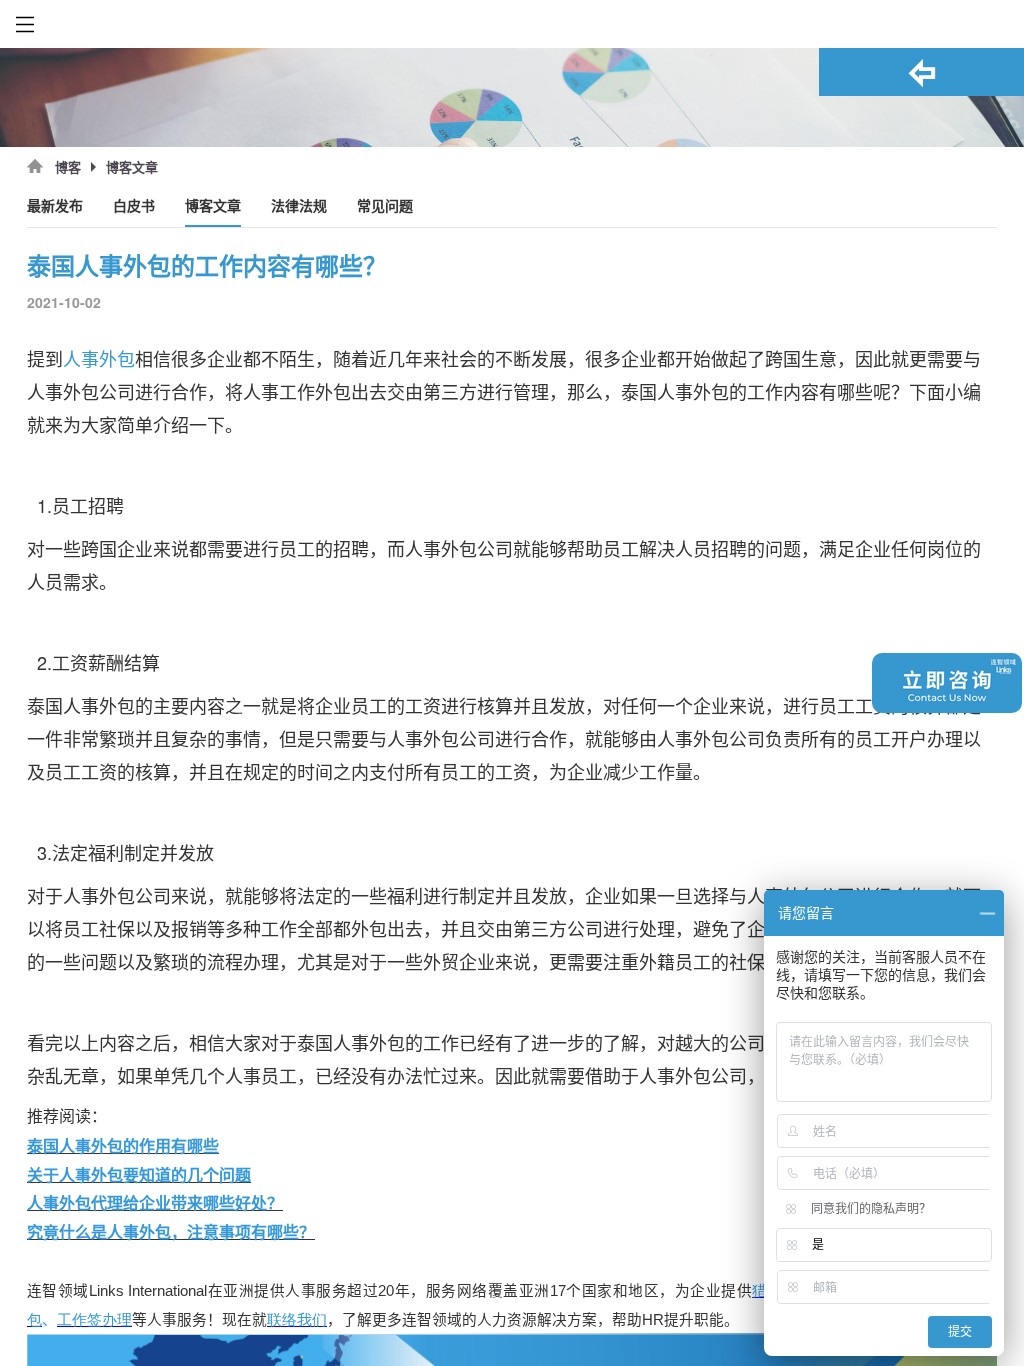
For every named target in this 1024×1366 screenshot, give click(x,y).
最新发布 (55, 206)
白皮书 (134, 206)
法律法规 (299, 206)
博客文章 (213, 206)
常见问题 (385, 206)
